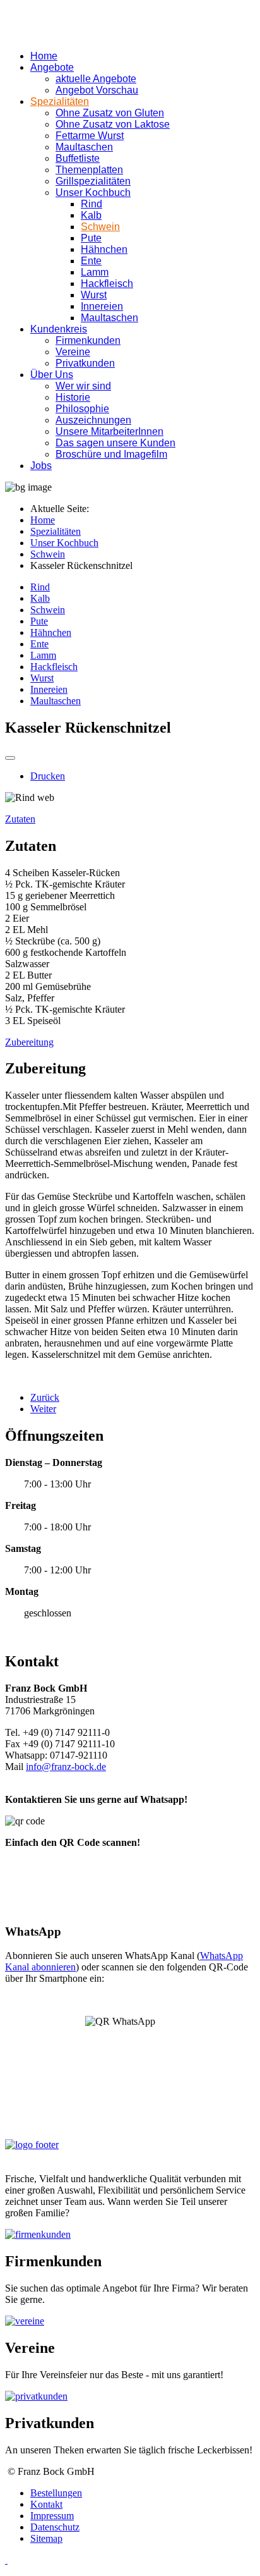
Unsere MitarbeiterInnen (109, 431)
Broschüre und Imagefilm (111, 454)
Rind (92, 204)
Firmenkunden (88, 340)
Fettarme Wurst (90, 136)
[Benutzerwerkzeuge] (10, 758)
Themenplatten (89, 170)
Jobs (41, 466)
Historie (73, 397)
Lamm (95, 272)
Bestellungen (56, 2493)
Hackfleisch (107, 284)
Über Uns (52, 375)
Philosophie (82, 409)
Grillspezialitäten (93, 181)
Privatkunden (85, 363)
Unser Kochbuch (93, 192)
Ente (91, 261)
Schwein (100, 227)
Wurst (94, 295)
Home (44, 56)
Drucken (48, 776)
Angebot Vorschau (97, 90)
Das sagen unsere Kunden (115, 443)
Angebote (52, 67)
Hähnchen (104, 249)
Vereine (73, 352)
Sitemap (46, 2538)
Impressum (52, 2516)
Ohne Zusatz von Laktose (113, 124)
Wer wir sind (83, 386)
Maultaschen (84, 147)
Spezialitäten (60, 101)
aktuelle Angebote (96, 79)
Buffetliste (78, 158)
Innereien (102, 306)
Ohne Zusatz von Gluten (110, 113)
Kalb (91, 215)
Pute (91, 238)
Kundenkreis (59, 329)
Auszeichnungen (93, 420)
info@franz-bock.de (66, 1767)
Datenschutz (55, 2527)
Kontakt (46, 2504)
